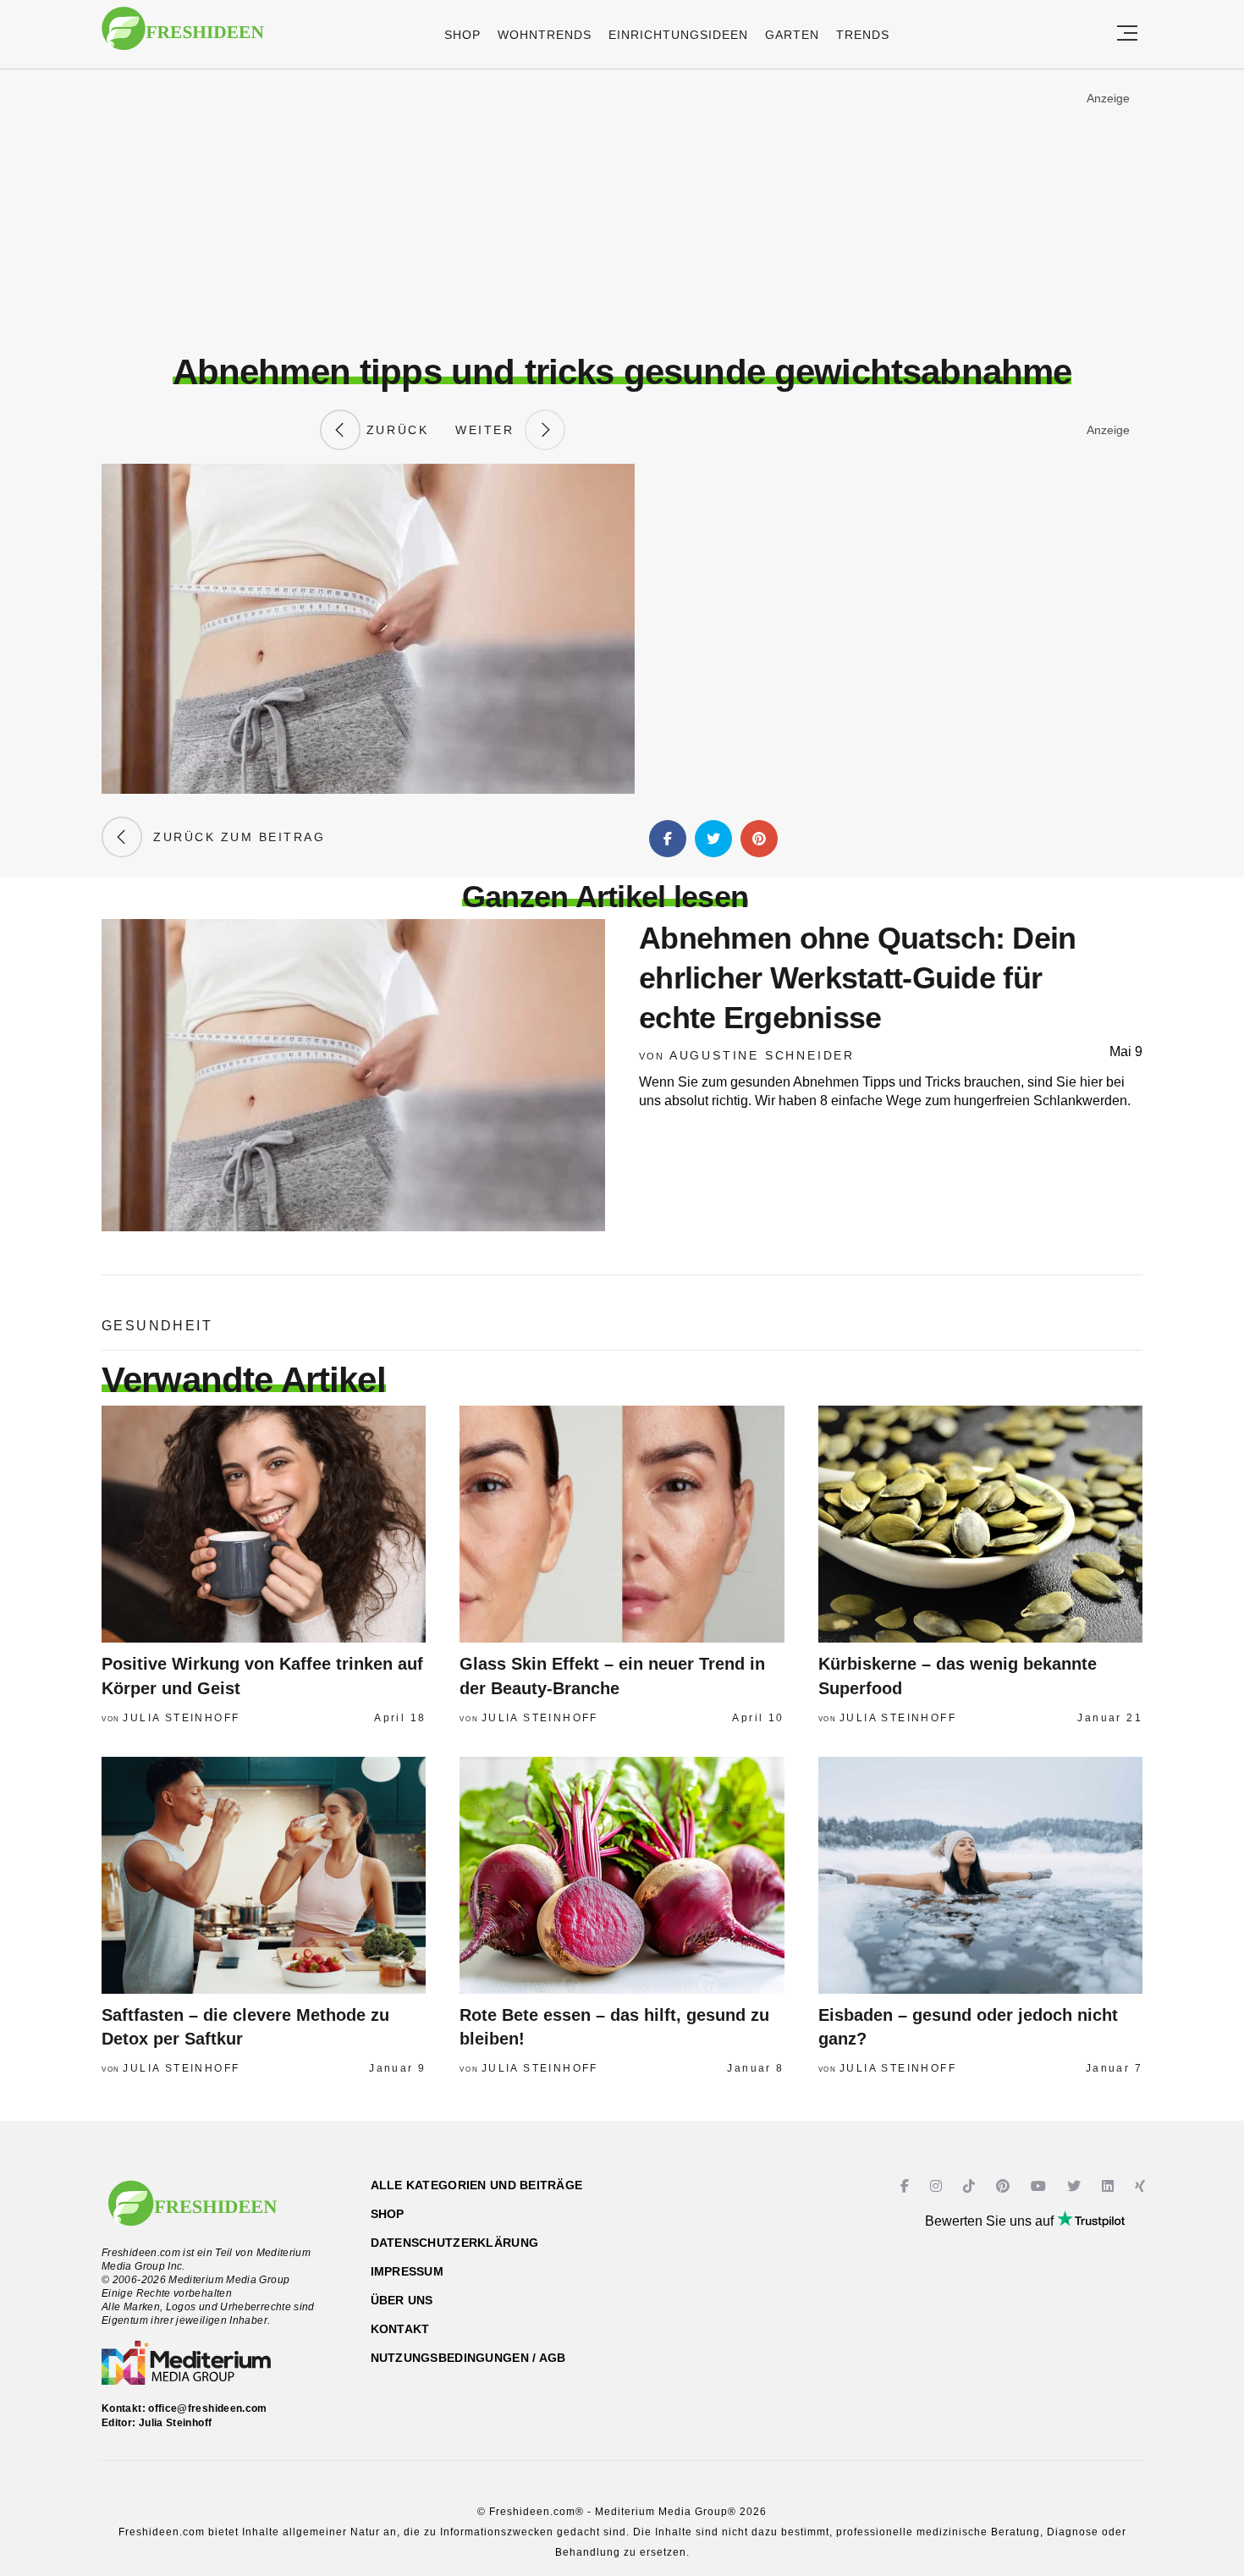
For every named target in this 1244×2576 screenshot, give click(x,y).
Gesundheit (157, 1326)
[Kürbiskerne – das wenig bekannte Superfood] (980, 1524)
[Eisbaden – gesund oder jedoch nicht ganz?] (980, 1875)
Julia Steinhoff (181, 1718)
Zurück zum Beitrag (234, 837)
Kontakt (400, 2329)
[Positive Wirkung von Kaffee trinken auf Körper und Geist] (264, 1524)
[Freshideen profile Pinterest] (1005, 2186)
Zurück (394, 430)
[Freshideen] (183, 37)
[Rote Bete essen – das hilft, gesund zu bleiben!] (622, 1875)
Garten (792, 35)
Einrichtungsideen (678, 35)
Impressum (407, 2271)
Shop (462, 35)
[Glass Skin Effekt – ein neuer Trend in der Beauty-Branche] (622, 1524)
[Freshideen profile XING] (1142, 2186)
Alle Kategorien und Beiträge (477, 2185)
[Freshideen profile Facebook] (907, 2186)
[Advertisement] (622, 211)
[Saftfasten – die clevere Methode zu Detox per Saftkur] (264, 1875)
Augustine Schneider (762, 1055)
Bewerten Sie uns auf (991, 2221)
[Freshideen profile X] (1076, 2186)
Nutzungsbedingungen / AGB (468, 2358)
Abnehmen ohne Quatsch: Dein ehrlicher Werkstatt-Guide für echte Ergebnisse (858, 978)
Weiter (490, 430)
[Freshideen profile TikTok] (971, 2186)
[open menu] (1127, 34)
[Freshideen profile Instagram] (938, 2186)
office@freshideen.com (208, 2408)
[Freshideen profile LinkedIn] (1110, 2186)
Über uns (402, 2300)
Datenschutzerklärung (455, 2243)
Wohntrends (545, 35)
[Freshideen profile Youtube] (1040, 2186)
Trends (863, 35)
